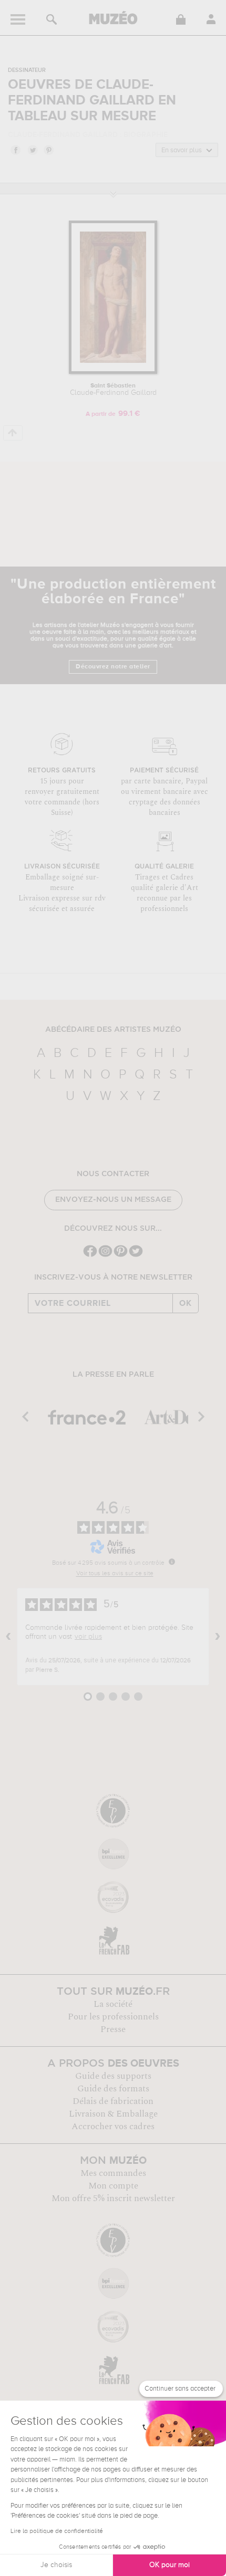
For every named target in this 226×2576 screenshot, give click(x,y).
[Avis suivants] (218, 1637)
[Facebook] (90, 1256)
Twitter (32, 150)
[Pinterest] (121, 1256)
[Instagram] (105, 1256)
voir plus (88, 1637)
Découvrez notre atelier (113, 667)
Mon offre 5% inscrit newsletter (113, 2198)
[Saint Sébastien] (113, 372)
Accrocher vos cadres (113, 2127)
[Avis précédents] (8, 1637)
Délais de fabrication (113, 2101)
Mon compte (113, 2186)
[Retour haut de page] (13, 433)
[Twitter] (136, 1256)
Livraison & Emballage (113, 2114)
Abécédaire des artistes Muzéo (113, 1030)
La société (113, 2004)
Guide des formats (113, 2089)
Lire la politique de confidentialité (57, 2531)
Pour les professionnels (113, 2017)
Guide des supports (113, 2076)
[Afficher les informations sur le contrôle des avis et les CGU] (172, 1562)
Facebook (15, 150)
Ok (186, 1303)
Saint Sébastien (113, 390)
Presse (113, 2029)
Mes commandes (113, 2173)
